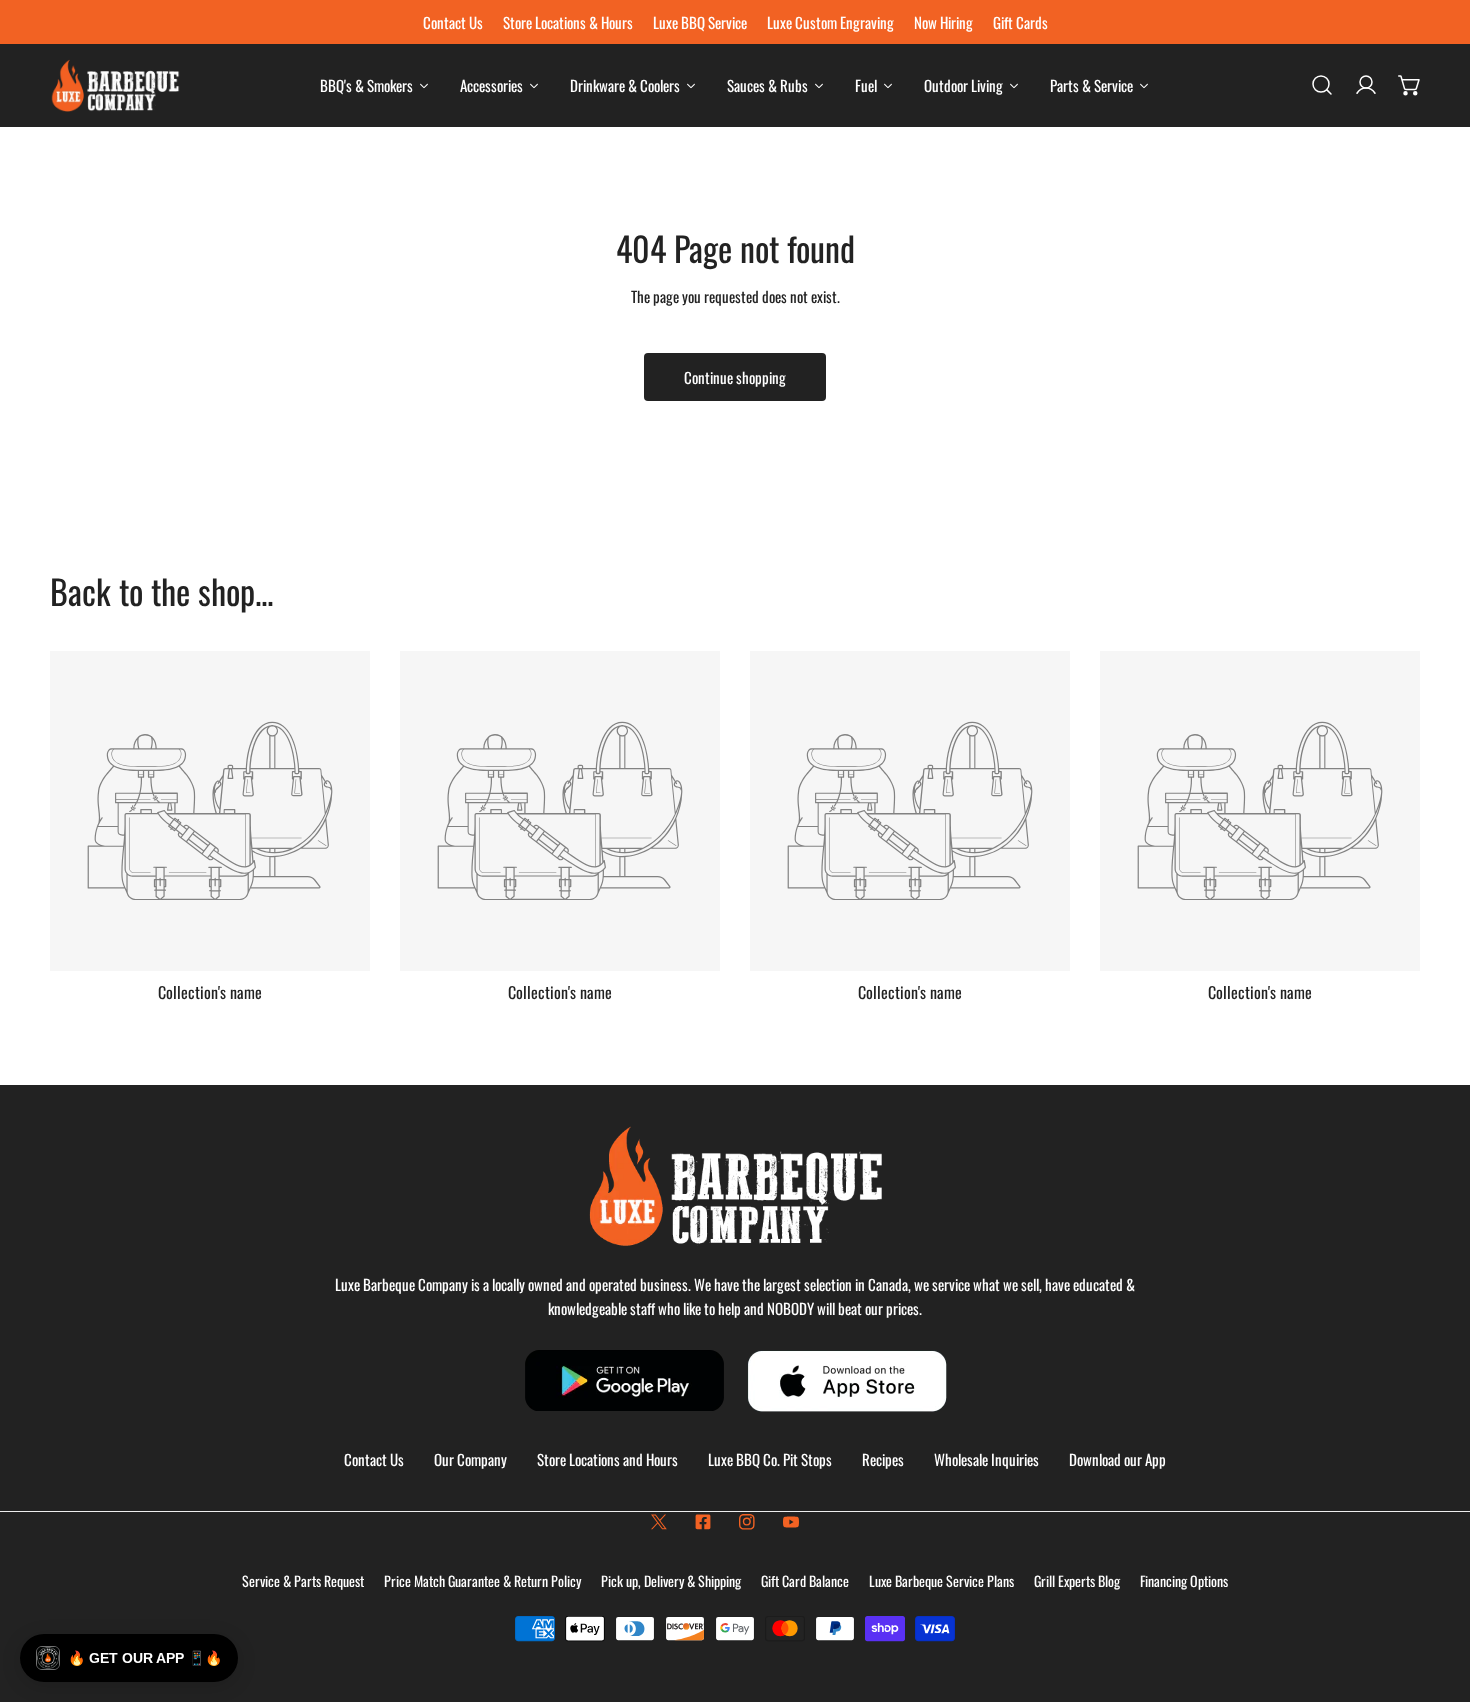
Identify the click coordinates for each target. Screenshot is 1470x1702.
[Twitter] (659, 1522)
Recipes (883, 1459)
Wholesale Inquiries (986, 1459)
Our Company (470, 1459)
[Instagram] (747, 1522)
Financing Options (1184, 1580)
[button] (1410, 85)
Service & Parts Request (303, 1580)
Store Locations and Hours (607, 1459)
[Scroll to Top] (1434, 1596)
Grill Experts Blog (1077, 1580)
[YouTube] (791, 1522)
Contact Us (374, 1459)
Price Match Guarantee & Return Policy (482, 1580)
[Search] (1322, 85)
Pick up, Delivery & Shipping (671, 1580)
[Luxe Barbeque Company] (115, 85)
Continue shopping (735, 377)
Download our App (1117, 1459)
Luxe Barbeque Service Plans (941, 1580)
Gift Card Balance (805, 1580)
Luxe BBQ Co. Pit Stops (770, 1459)
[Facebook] (703, 1522)
